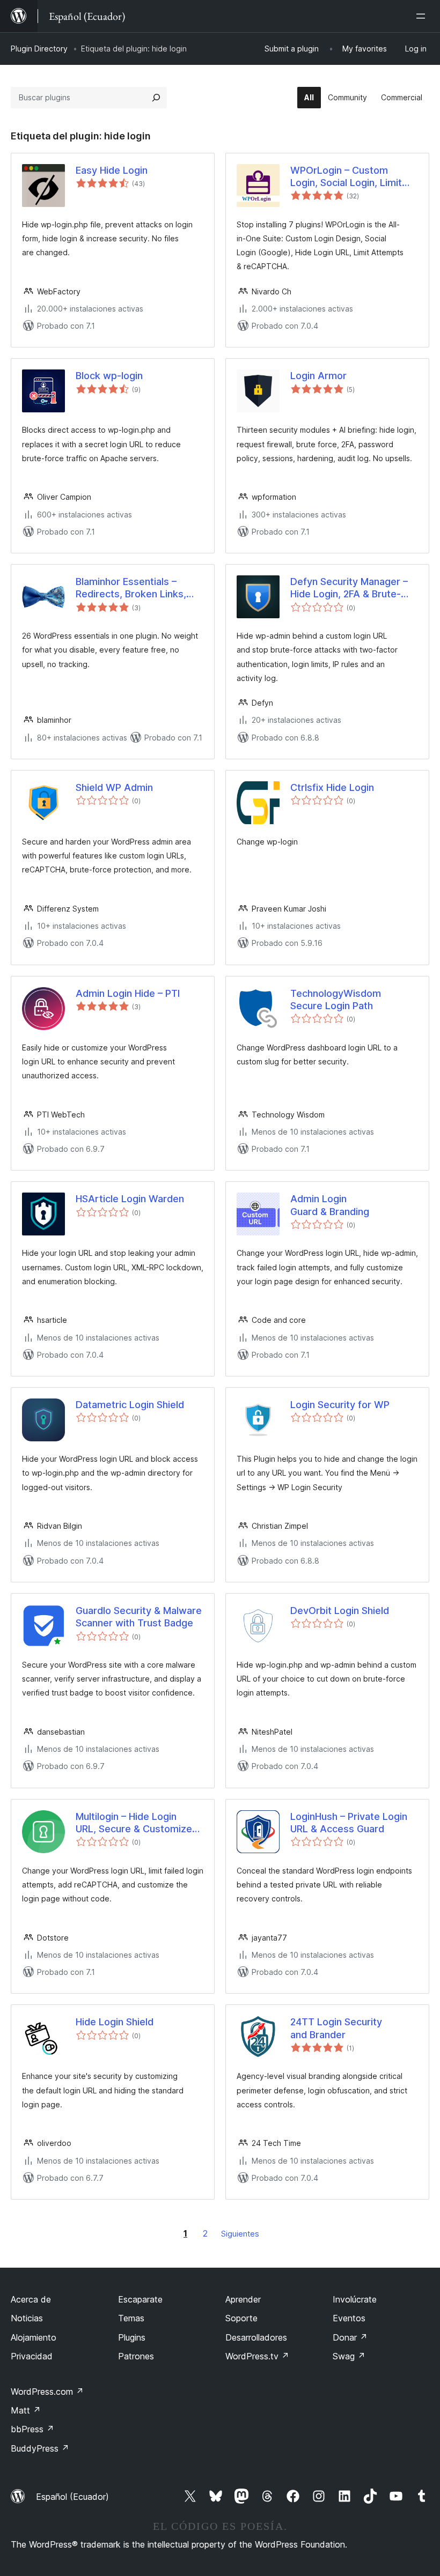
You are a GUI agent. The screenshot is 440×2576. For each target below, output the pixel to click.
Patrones (136, 2356)
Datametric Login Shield (130, 1405)
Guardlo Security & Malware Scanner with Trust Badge (139, 1617)
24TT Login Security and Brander (336, 2028)
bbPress (32, 2429)
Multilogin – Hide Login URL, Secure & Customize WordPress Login (134, 1823)
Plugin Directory (39, 49)
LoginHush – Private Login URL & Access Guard (349, 1823)
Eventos (349, 2318)
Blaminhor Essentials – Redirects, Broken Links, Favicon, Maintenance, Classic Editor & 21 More (131, 588)
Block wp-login (109, 376)
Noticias (27, 2318)
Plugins (132, 2337)
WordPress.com (47, 2392)
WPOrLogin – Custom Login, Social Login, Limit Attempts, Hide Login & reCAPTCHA (346, 177)
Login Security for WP (340, 1405)
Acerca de (31, 2299)
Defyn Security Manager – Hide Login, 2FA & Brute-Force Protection (349, 588)
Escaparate (140, 2299)
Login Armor (318, 376)
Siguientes (240, 2234)
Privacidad (32, 2356)
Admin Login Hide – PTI (128, 993)
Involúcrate (355, 2299)
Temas (131, 2318)
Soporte (241, 2318)
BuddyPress (40, 2448)
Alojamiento (34, 2337)
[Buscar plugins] (156, 98)
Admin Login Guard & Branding (330, 1205)
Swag (349, 2356)
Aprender (243, 2299)
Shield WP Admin (114, 787)
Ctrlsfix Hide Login (332, 787)
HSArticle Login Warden (130, 1199)
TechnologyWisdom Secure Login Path (336, 1000)
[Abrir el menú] (423, 16)
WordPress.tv (257, 2356)
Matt (26, 2410)
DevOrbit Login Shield (340, 1611)
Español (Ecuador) (72, 2497)
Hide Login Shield (115, 2022)
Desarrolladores (256, 2337)
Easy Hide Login (112, 170)
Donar (350, 2337)
